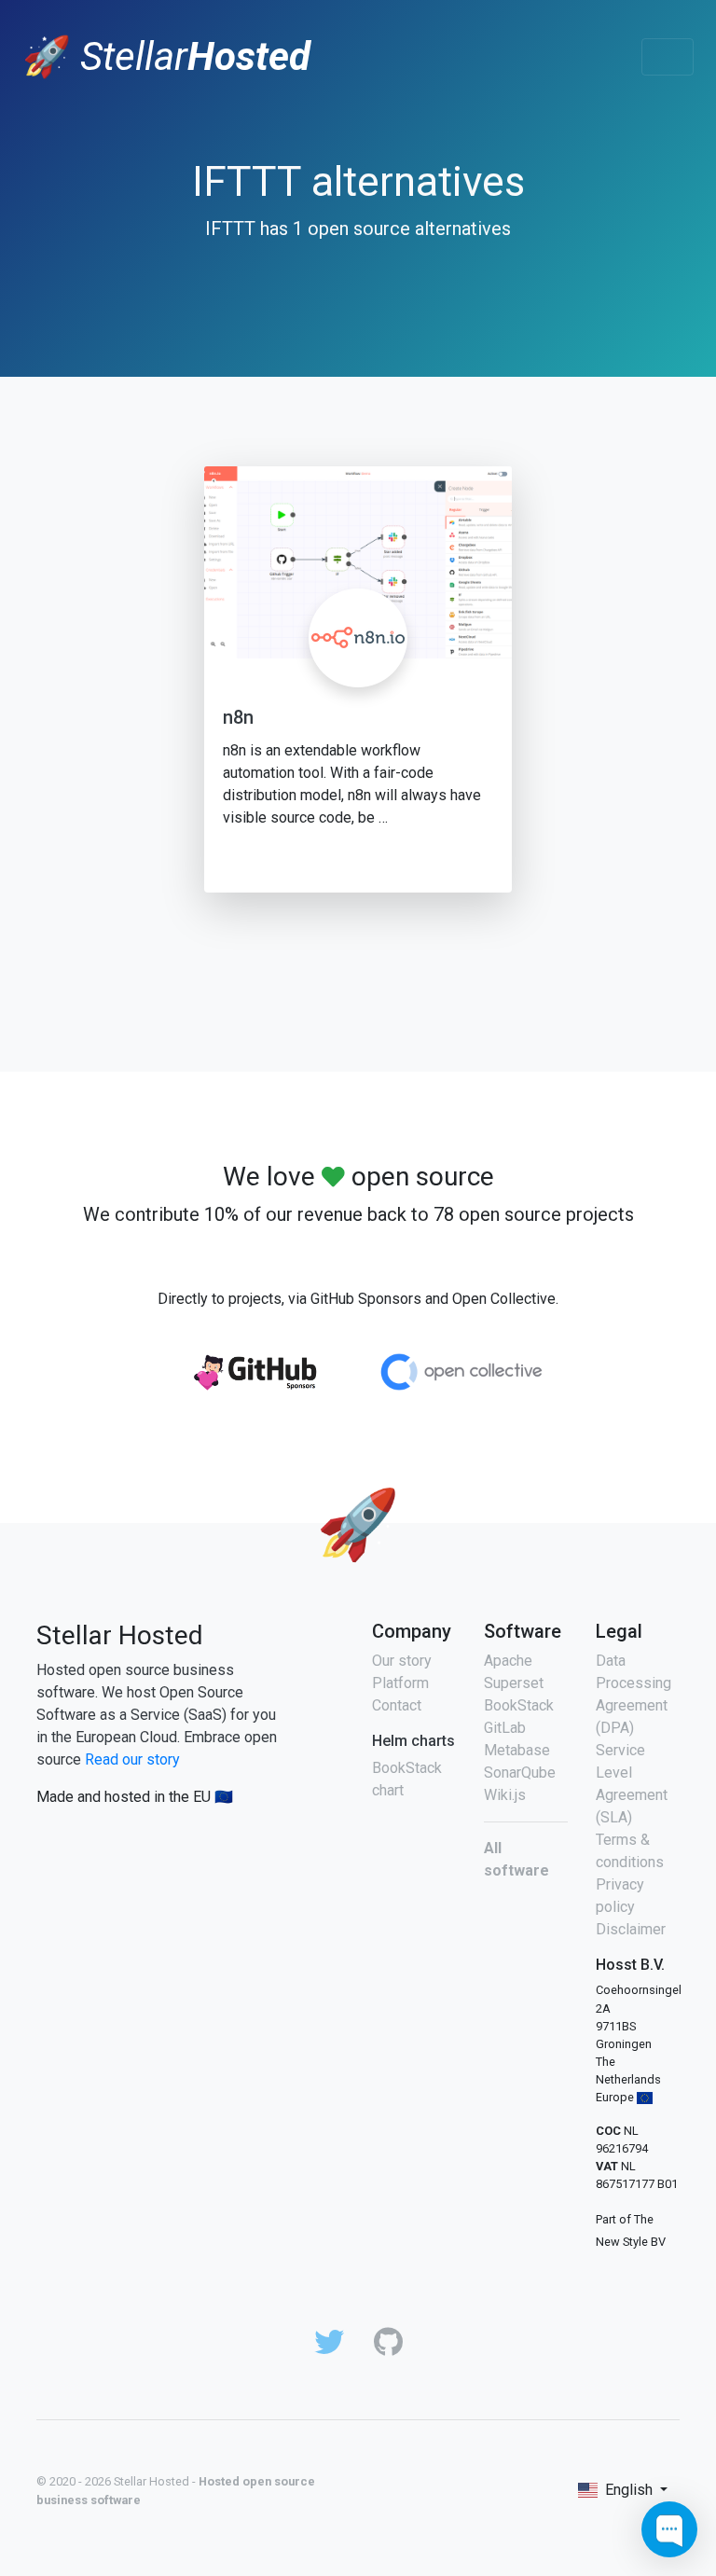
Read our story (132, 1759)
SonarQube (520, 1773)
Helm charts (413, 1741)
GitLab (505, 1728)
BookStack (519, 1705)
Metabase (517, 1750)
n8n (238, 717)
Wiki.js (505, 1795)
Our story (402, 1661)
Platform (400, 1683)
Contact (397, 1705)
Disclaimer (631, 1929)
